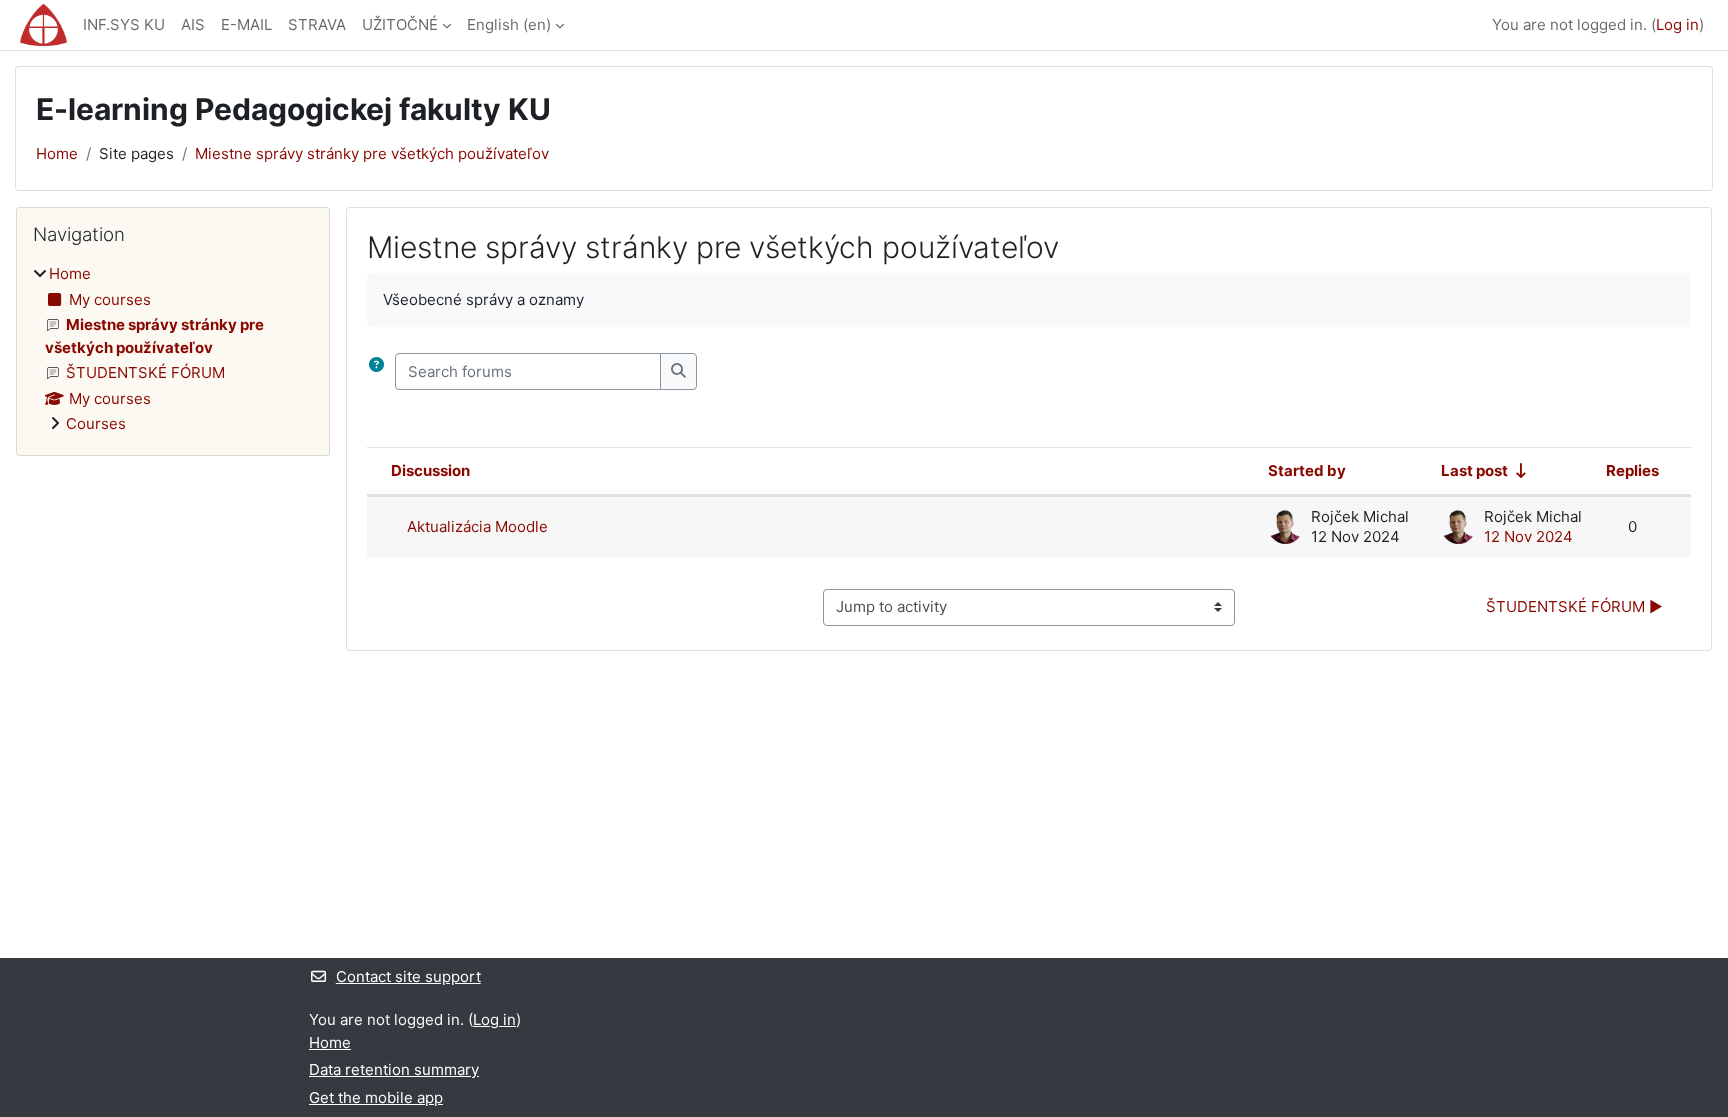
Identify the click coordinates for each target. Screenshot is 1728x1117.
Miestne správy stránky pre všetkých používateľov (372, 153)
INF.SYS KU (124, 24)
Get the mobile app (376, 1097)
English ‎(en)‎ (509, 24)
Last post (1474, 470)
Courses (96, 423)
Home (57, 153)
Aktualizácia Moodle (477, 526)
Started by (1307, 470)
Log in (1677, 24)
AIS (193, 24)
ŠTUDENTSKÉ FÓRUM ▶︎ (1574, 606)
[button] (377, 371)
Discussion (430, 470)
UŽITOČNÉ (400, 24)
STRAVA (317, 24)
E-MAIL (246, 24)
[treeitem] (173, 349)
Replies (1632, 470)
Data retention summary (394, 1069)
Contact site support (408, 976)
